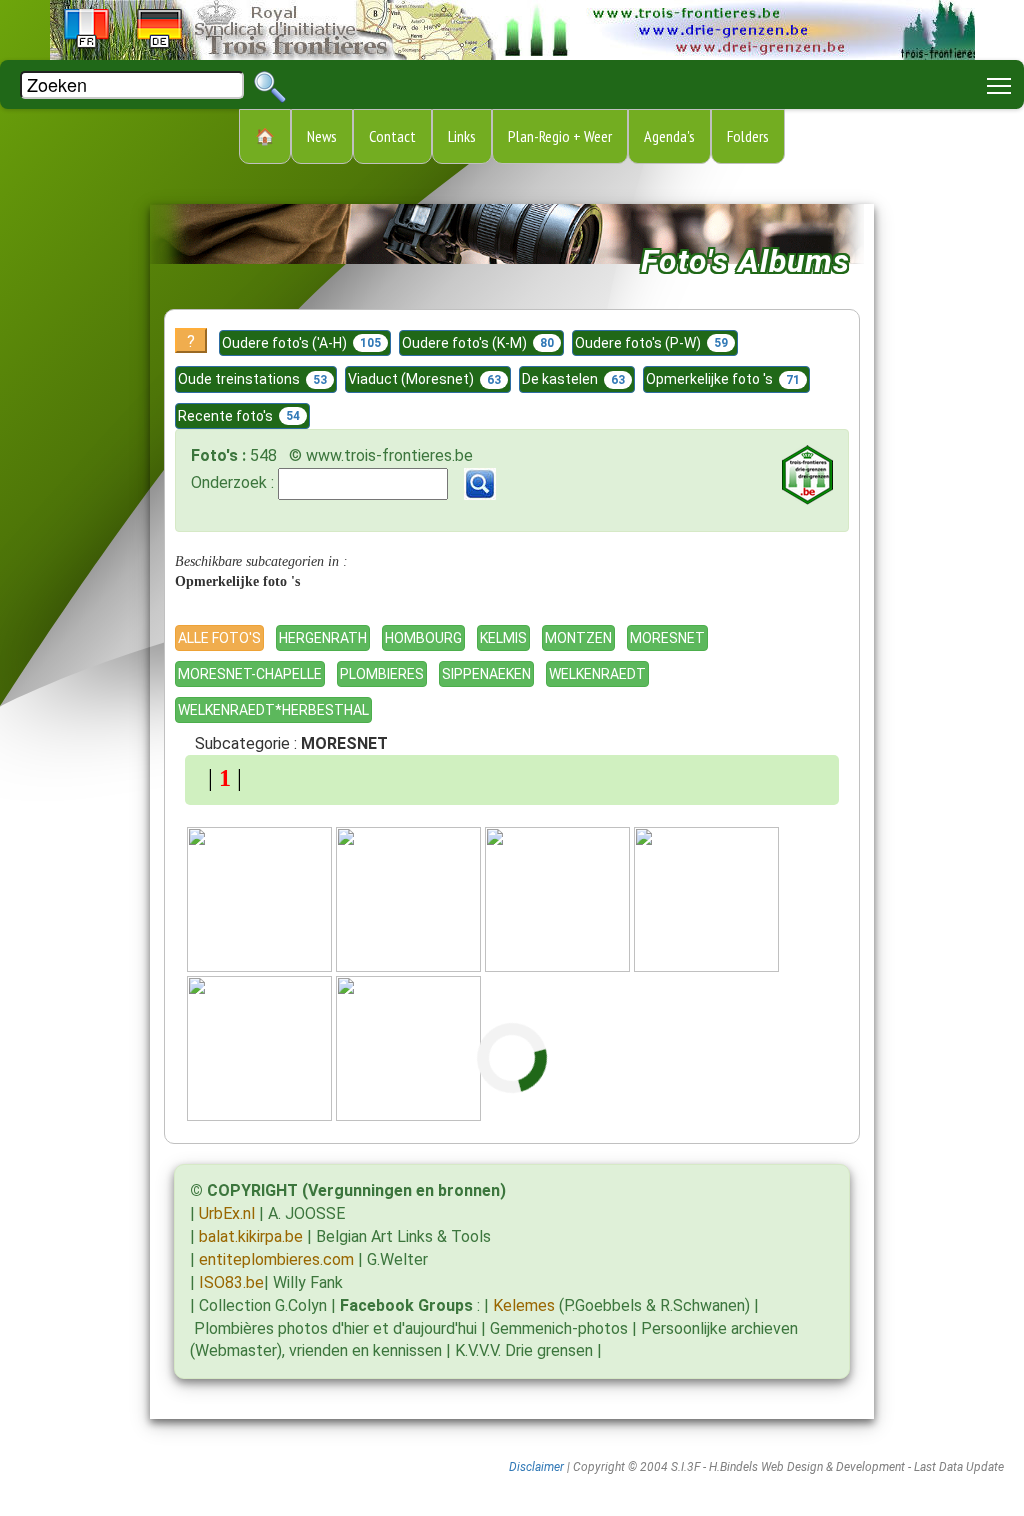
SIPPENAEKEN (486, 674)
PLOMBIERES (382, 674)
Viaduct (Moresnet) (424, 379)
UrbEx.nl (227, 1213)
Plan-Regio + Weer (560, 136)
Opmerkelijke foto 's (723, 379)
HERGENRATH (323, 638)
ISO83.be (231, 1282)
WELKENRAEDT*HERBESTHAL (273, 710)
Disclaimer (536, 1467)
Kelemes (524, 1305)
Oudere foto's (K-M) (478, 343)
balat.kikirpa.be (251, 1236)
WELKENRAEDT (597, 674)
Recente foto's (239, 416)
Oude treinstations (252, 379)
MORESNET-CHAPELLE (250, 674)
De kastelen (573, 379)
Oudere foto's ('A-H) (301, 343)
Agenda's (669, 136)
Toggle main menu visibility (999, 84)
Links (462, 136)
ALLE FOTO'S (219, 638)
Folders (748, 136)
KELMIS (503, 638)
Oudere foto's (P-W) (651, 343)
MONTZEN (578, 638)
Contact (392, 136)
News (322, 136)
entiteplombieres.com (276, 1259)
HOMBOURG (423, 638)
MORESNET (667, 638)
